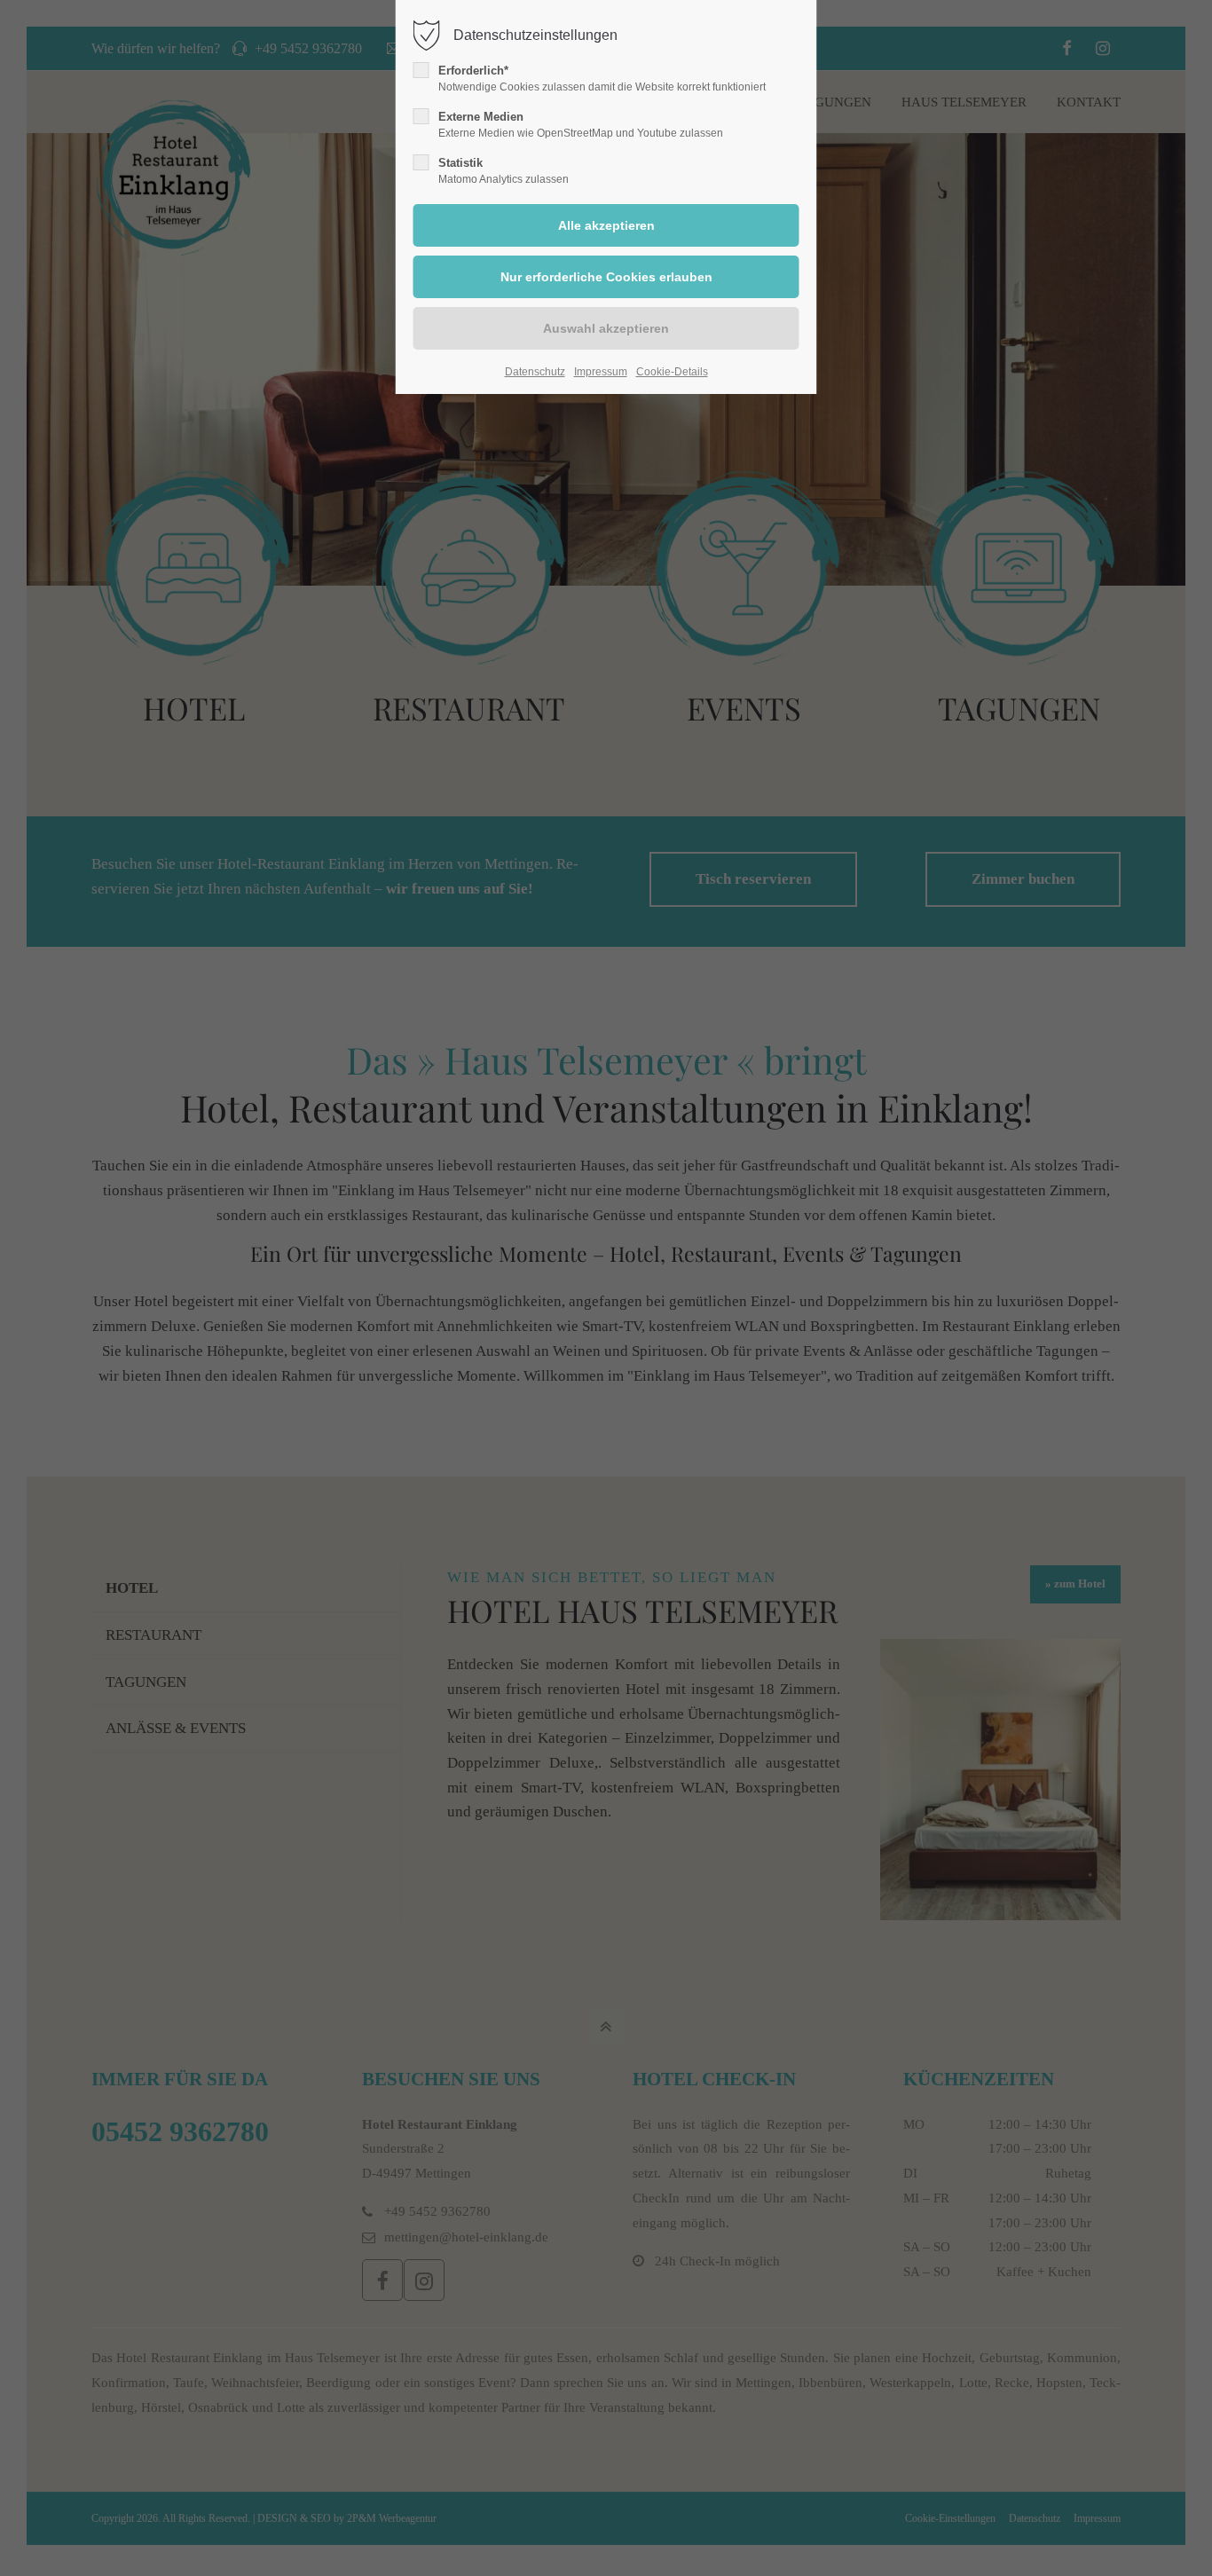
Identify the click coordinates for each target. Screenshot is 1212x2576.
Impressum (601, 372)
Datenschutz (535, 372)
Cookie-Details (672, 372)
